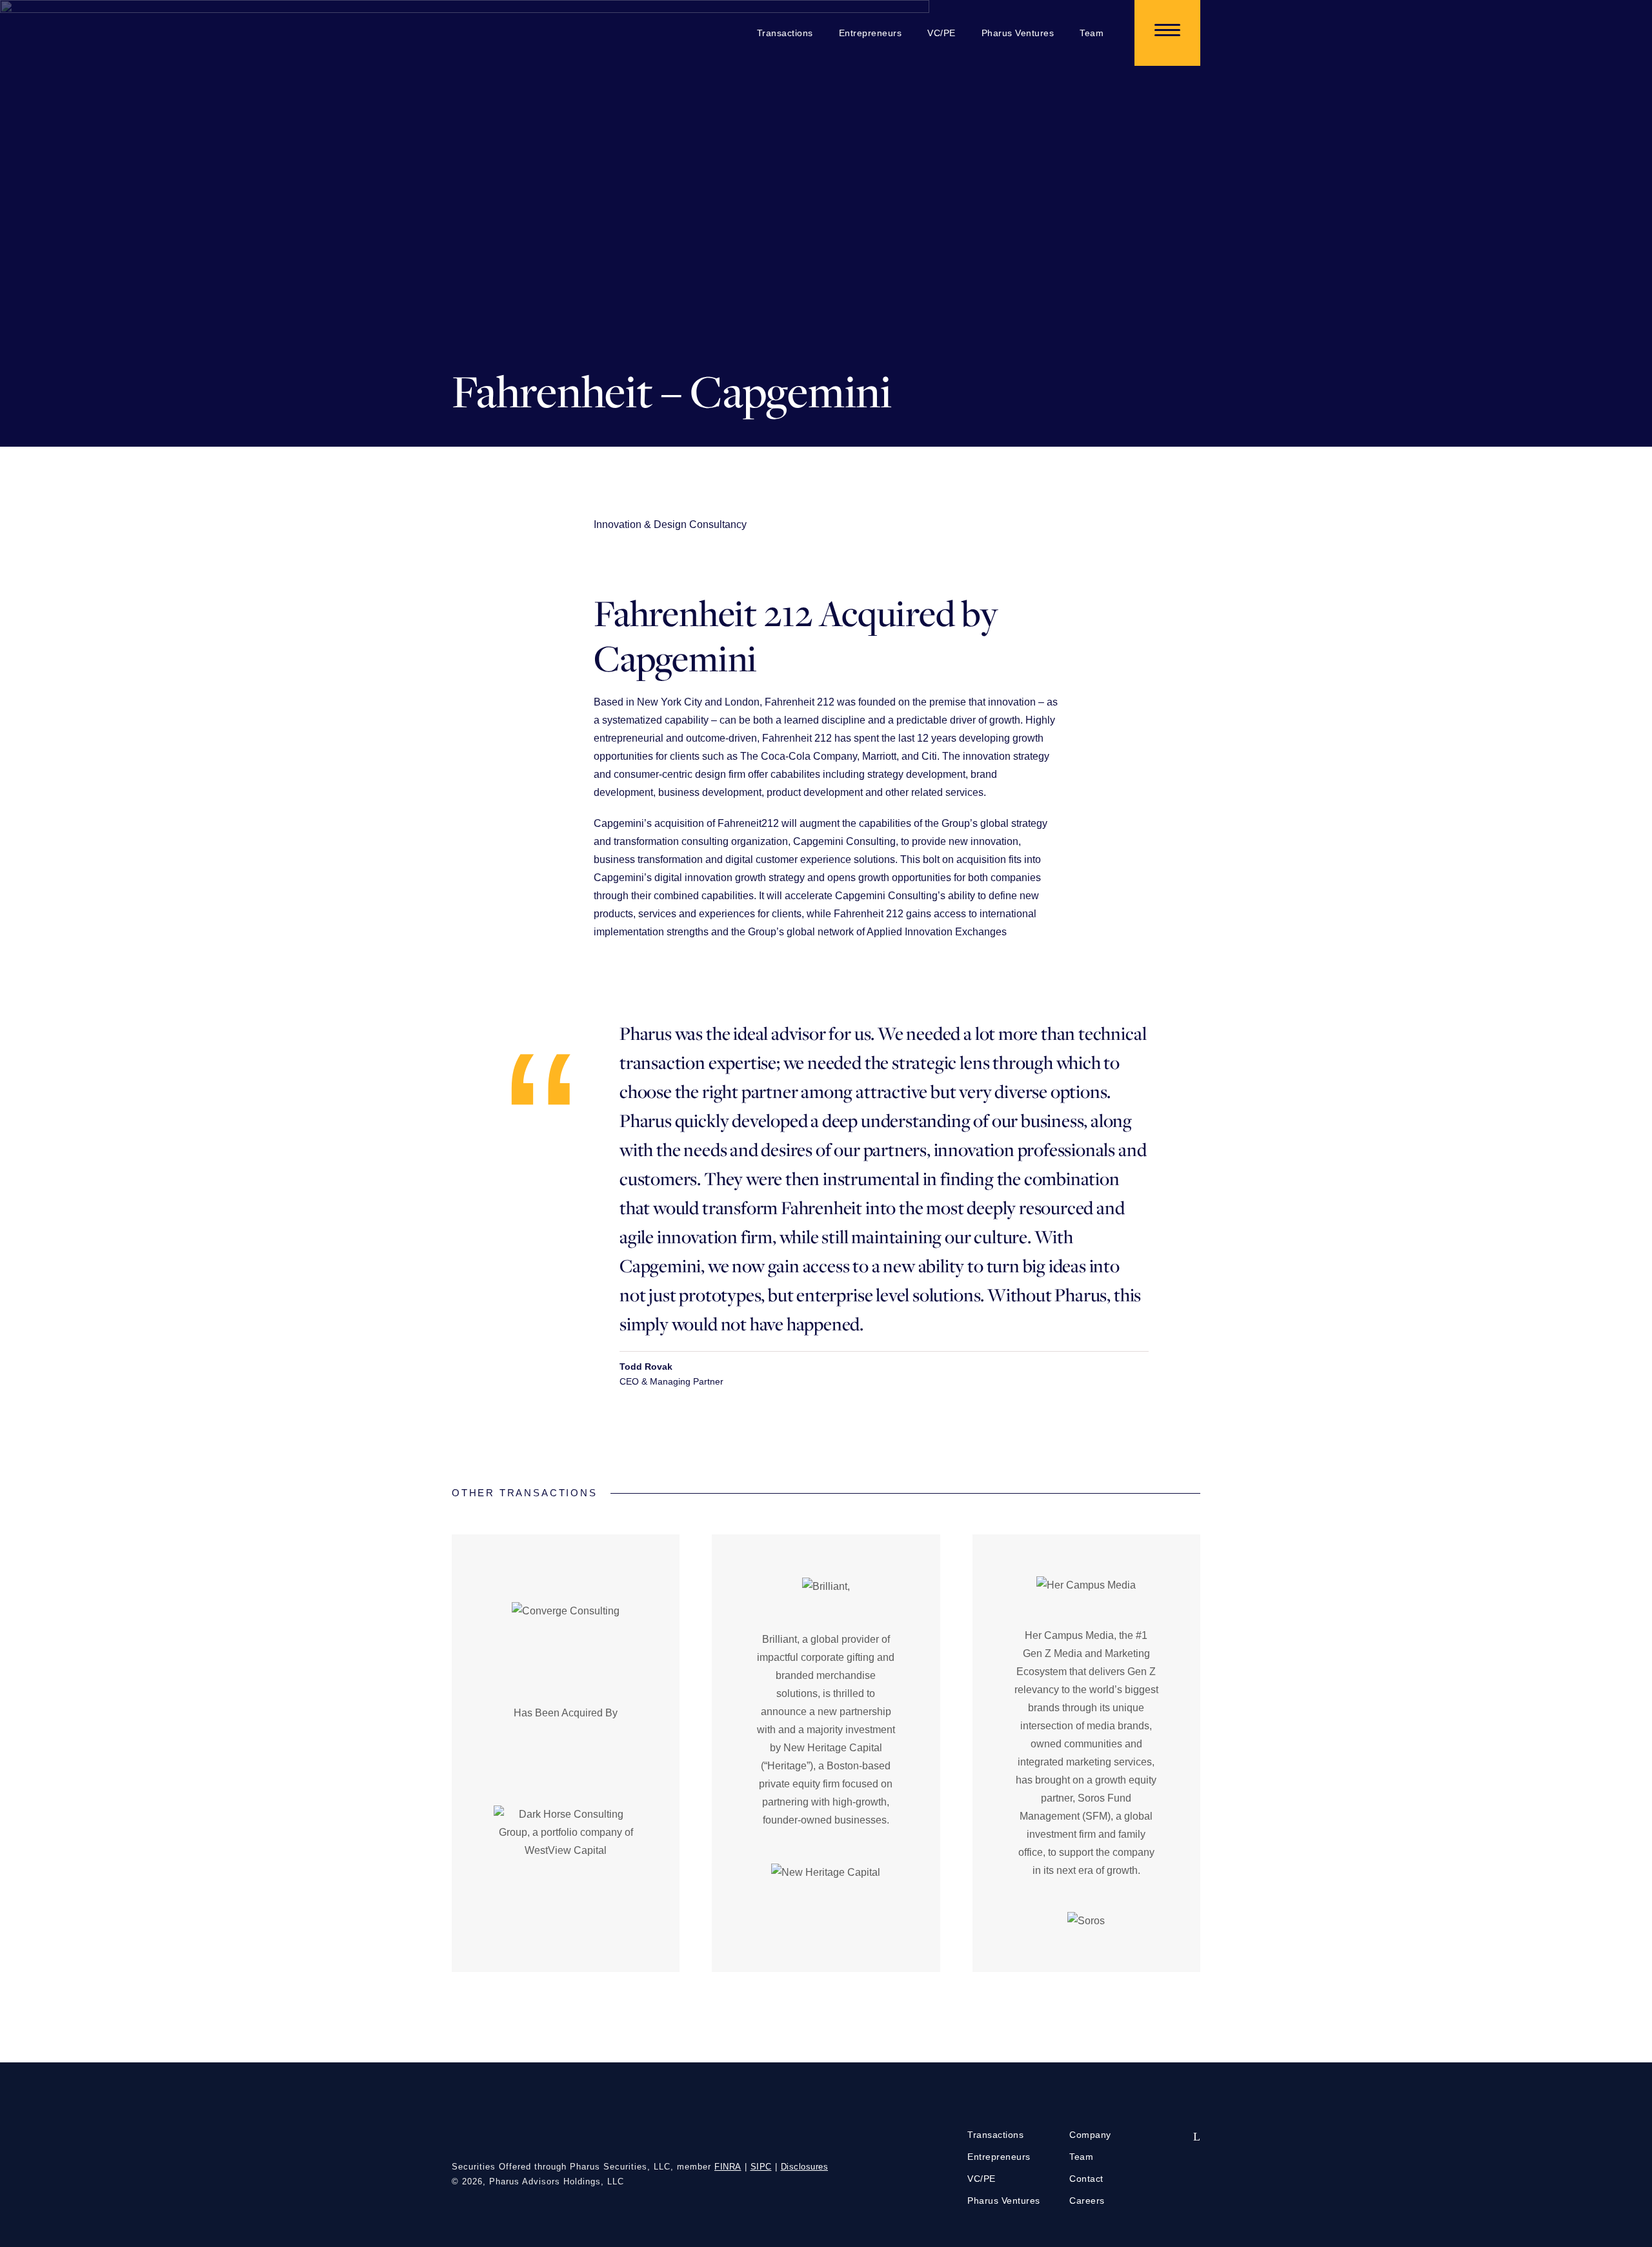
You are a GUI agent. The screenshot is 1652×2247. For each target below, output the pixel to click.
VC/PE (942, 33)
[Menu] (1167, 33)
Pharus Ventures (1018, 33)
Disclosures (805, 2167)
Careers (1087, 2201)
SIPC (761, 2167)
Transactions (785, 33)
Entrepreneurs (871, 33)
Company (1090, 2135)
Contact (1086, 2179)
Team (1092, 33)
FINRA (728, 2167)
